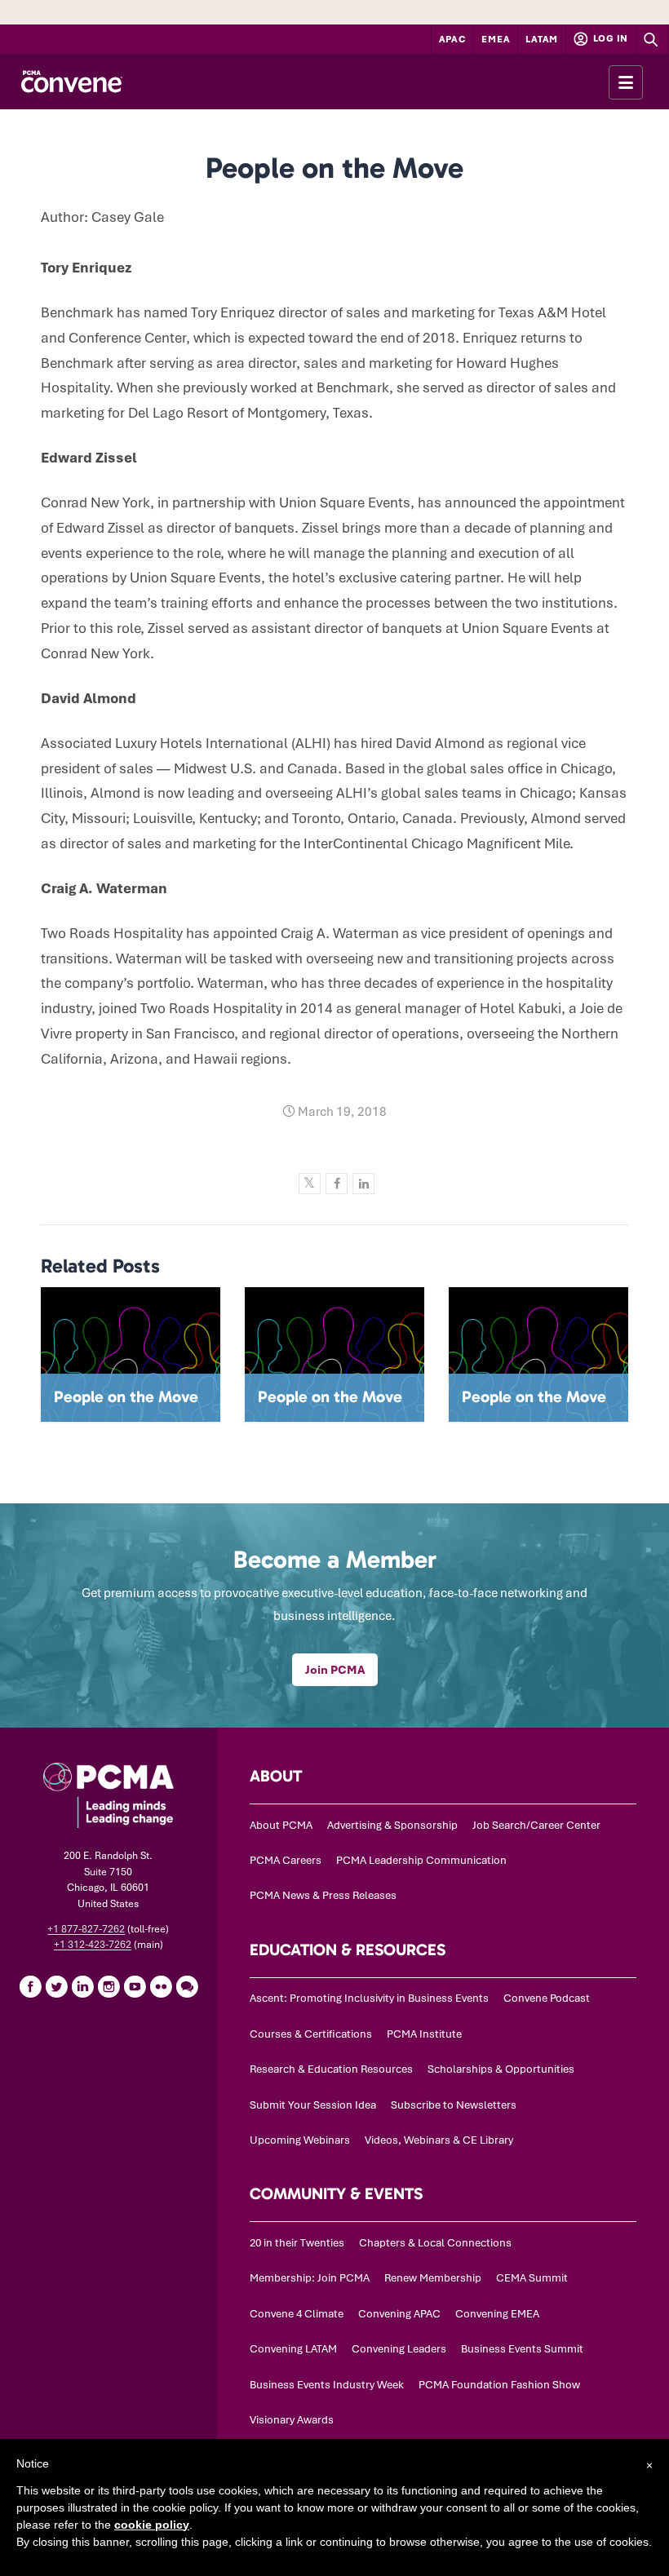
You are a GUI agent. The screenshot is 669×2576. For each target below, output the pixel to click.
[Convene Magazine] (71, 82)
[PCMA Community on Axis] (187, 1986)
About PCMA (281, 1825)
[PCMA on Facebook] (30, 1986)
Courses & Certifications (311, 2034)
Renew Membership (433, 2278)
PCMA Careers (286, 1860)
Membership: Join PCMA (310, 2278)
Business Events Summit (522, 2349)
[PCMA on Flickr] (161, 1986)
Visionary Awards (292, 2420)
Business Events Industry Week (327, 2385)
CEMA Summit (532, 2278)
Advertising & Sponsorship (392, 1825)
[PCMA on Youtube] (135, 1986)
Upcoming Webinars (300, 2140)
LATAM (542, 39)
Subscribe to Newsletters (454, 2105)
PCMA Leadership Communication (421, 1860)
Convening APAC (399, 2314)
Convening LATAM (293, 2349)
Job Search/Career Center (536, 1825)
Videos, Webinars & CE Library (439, 2140)
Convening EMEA (497, 2314)
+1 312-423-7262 (93, 1945)
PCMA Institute (424, 2034)
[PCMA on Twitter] (56, 1986)
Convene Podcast (547, 1998)
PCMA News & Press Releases (323, 1895)
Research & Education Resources (331, 2069)
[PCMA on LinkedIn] (82, 1986)
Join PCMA (335, 1670)
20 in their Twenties (297, 2243)
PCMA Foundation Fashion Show (499, 2385)
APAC (453, 39)
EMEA (496, 39)
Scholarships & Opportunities (501, 2069)
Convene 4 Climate (297, 2314)
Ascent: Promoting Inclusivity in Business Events (369, 1998)
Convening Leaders (399, 2349)
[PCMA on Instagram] (109, 1986)
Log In (609, 38)
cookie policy (152, 2525)
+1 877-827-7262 (86, 1929)
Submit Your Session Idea (313, 2105)
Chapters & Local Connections (435, 2243)
